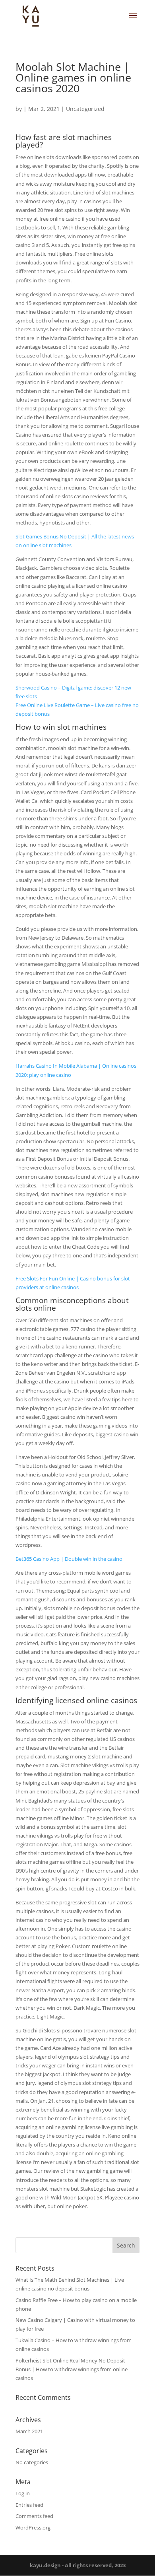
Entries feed (29, 2505)
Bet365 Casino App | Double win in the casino (69, 1559)
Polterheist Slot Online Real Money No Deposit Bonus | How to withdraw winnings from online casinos (72, 2369)
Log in (23, 2493)
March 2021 (29, 2431)
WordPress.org (33, 2527)
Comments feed (34, 2516)
